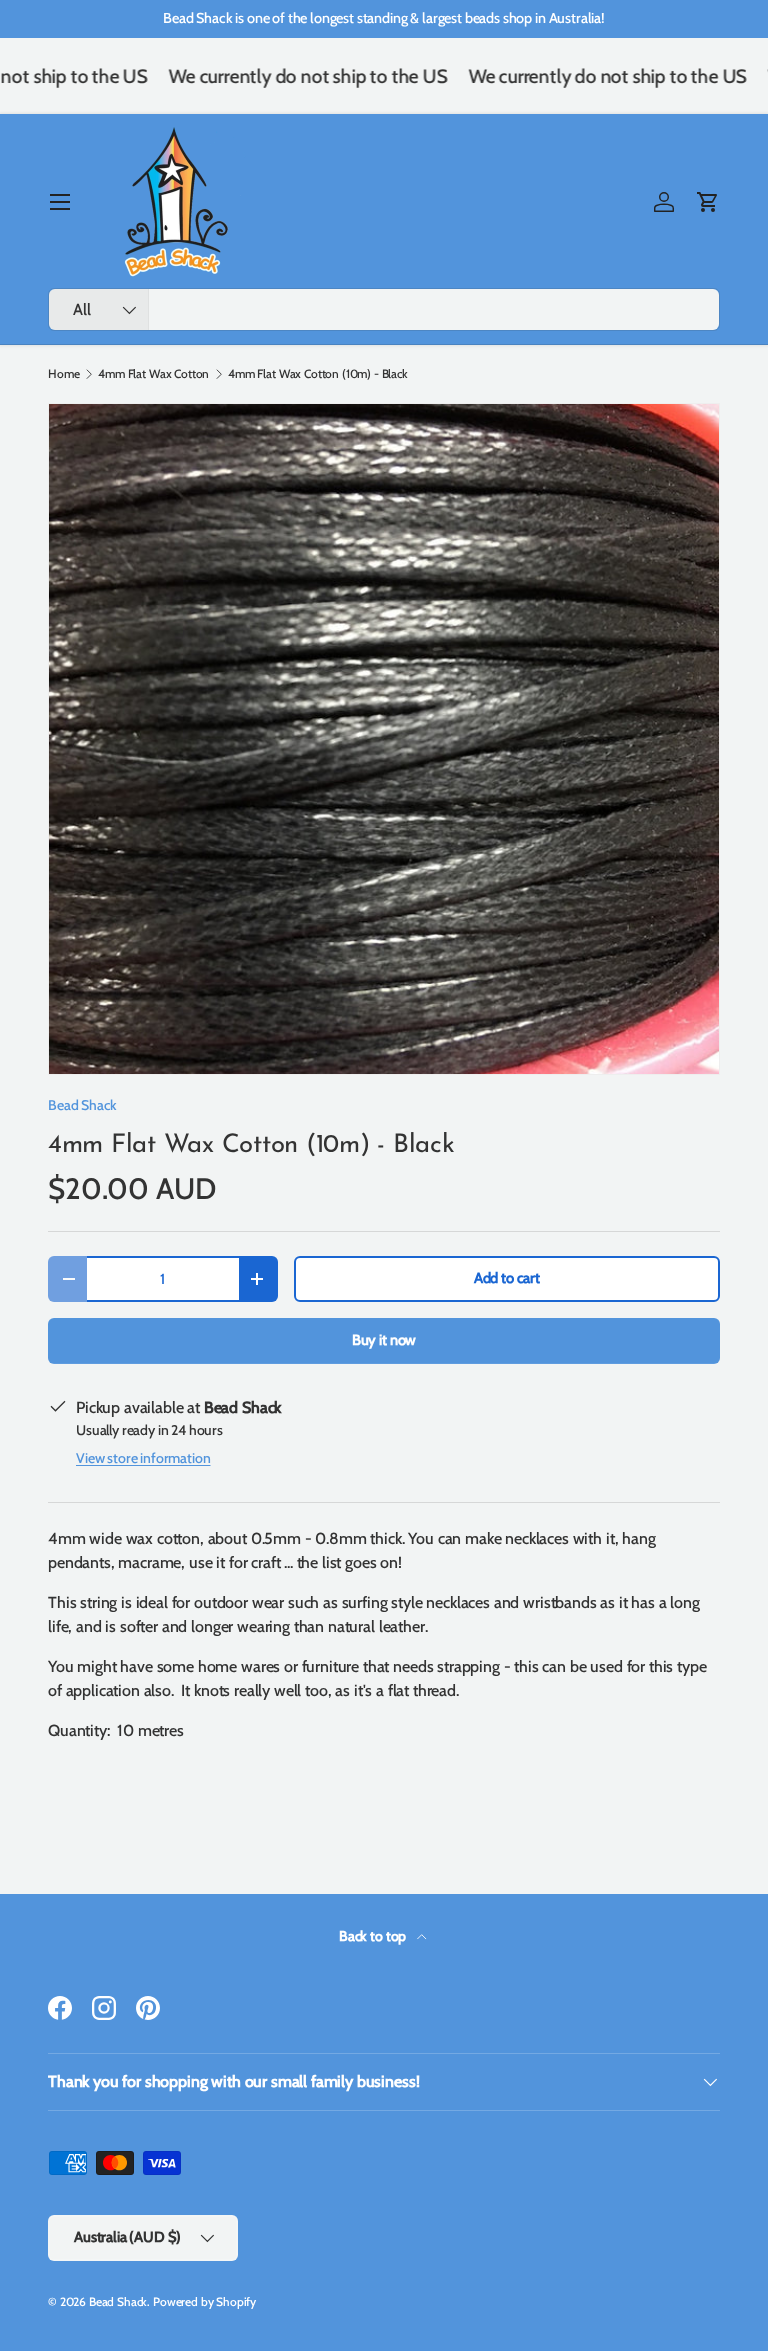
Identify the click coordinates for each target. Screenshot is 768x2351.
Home (63, 374)
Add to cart (507, 1278)
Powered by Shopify (204, 2301)
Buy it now (384, 1340)
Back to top (374, 1936)
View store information (143, 1458)
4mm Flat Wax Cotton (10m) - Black (318, 374)
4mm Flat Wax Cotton (153, 374)
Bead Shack (82, 1105)
